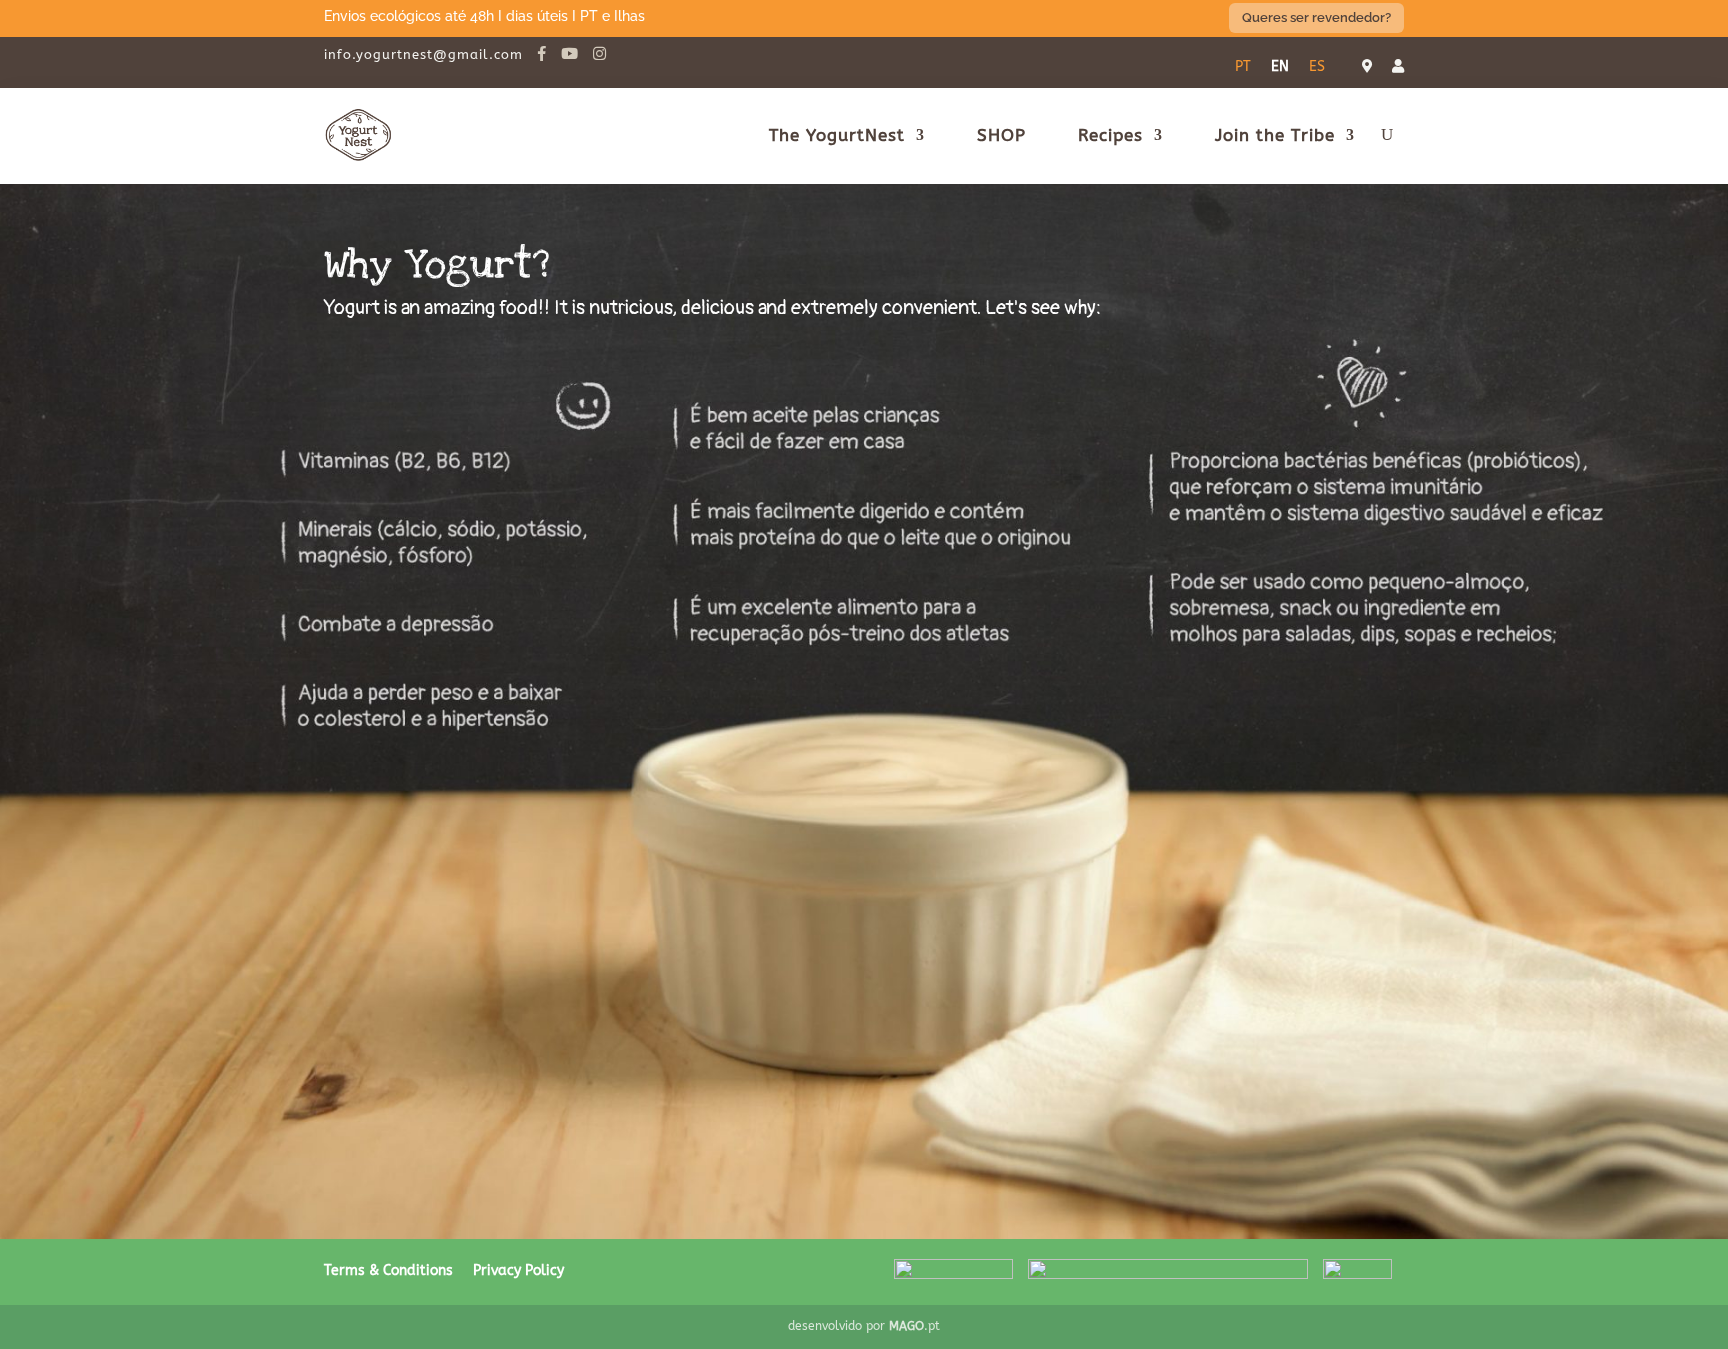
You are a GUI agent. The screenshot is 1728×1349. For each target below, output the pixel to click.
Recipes (1110, 135)
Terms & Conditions (388, 1270)
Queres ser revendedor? (1316, 17)
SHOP (1001, 135)
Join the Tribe (1275, 135)
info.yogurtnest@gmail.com (423, 54)
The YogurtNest (837, 135)
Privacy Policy (518, 1270)
